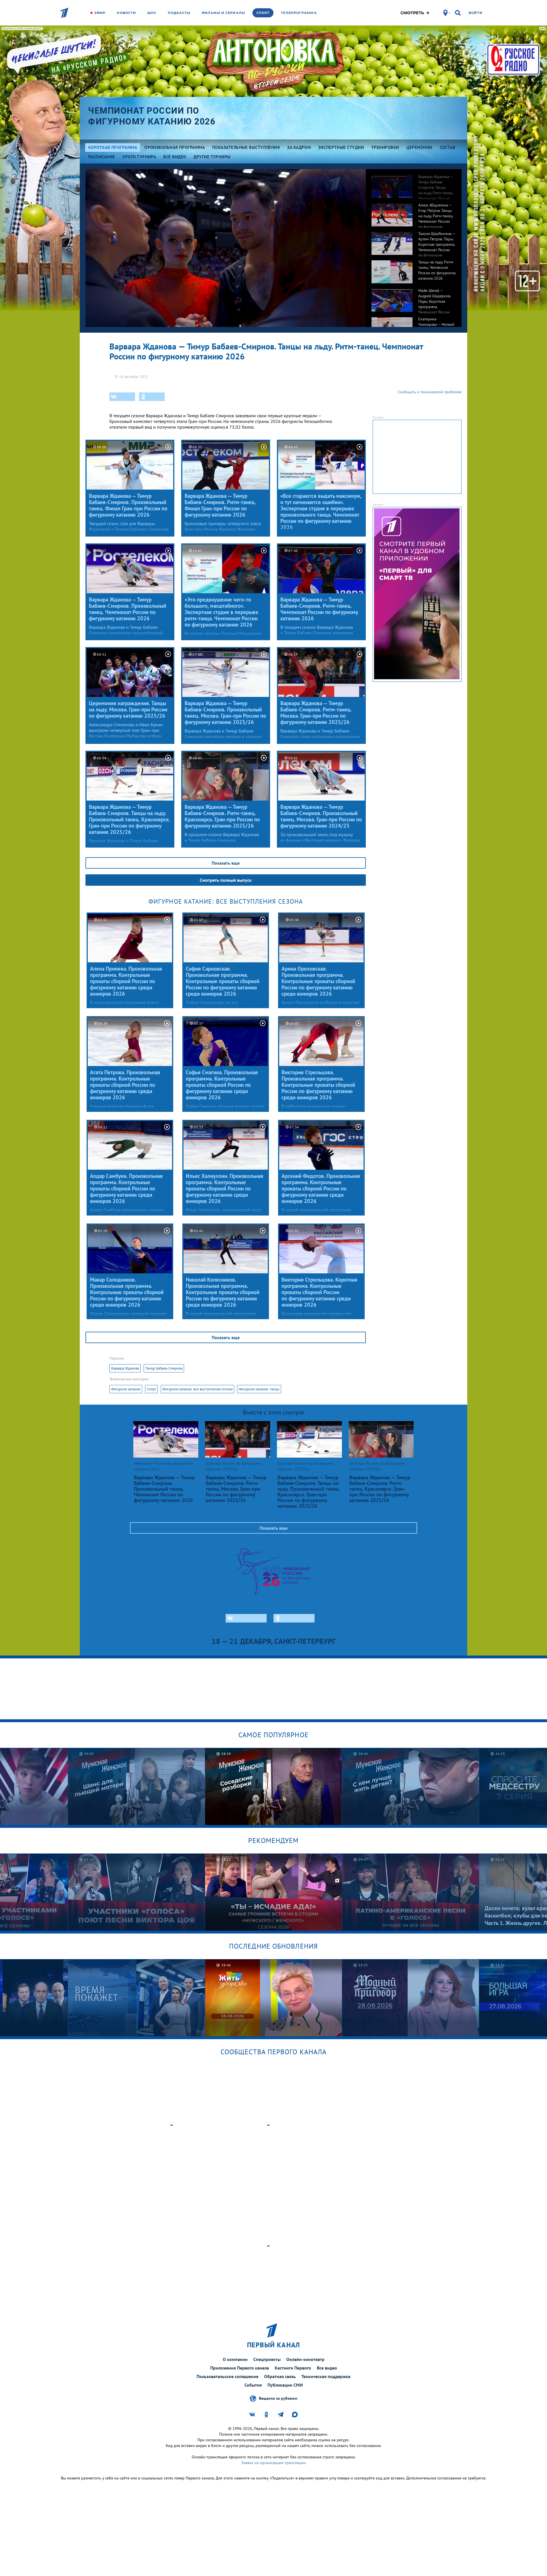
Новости (126, 13)
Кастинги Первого (293, 2368)
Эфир (100, 13)
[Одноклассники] (152, 397)
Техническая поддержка (326, 2376)
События (253, 2385)
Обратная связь (280, 2376)
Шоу (152, 13)
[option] (414, 183)
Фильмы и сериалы (223, 13)
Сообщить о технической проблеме (430, 392)
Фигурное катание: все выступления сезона (197, 1389)
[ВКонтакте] (122, 397)
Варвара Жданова (125, 1368)
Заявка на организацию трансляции (273, 2463)
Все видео (327, 2368)
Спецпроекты (267, 2359)
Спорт (263, 13)
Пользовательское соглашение (227, 2376)
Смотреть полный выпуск (226, 880)
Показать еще (226, 863)
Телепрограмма (299, 13)
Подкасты (179, 13)
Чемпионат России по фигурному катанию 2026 (152, 116)
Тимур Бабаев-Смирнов (164, 1368)
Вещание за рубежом (278, 2398)
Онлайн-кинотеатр (305, 2359)
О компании (235, 2359)
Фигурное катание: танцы (259, 1389)
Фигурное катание (126, 1389)
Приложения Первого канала (240, 2368)
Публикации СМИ (285, 2385)
